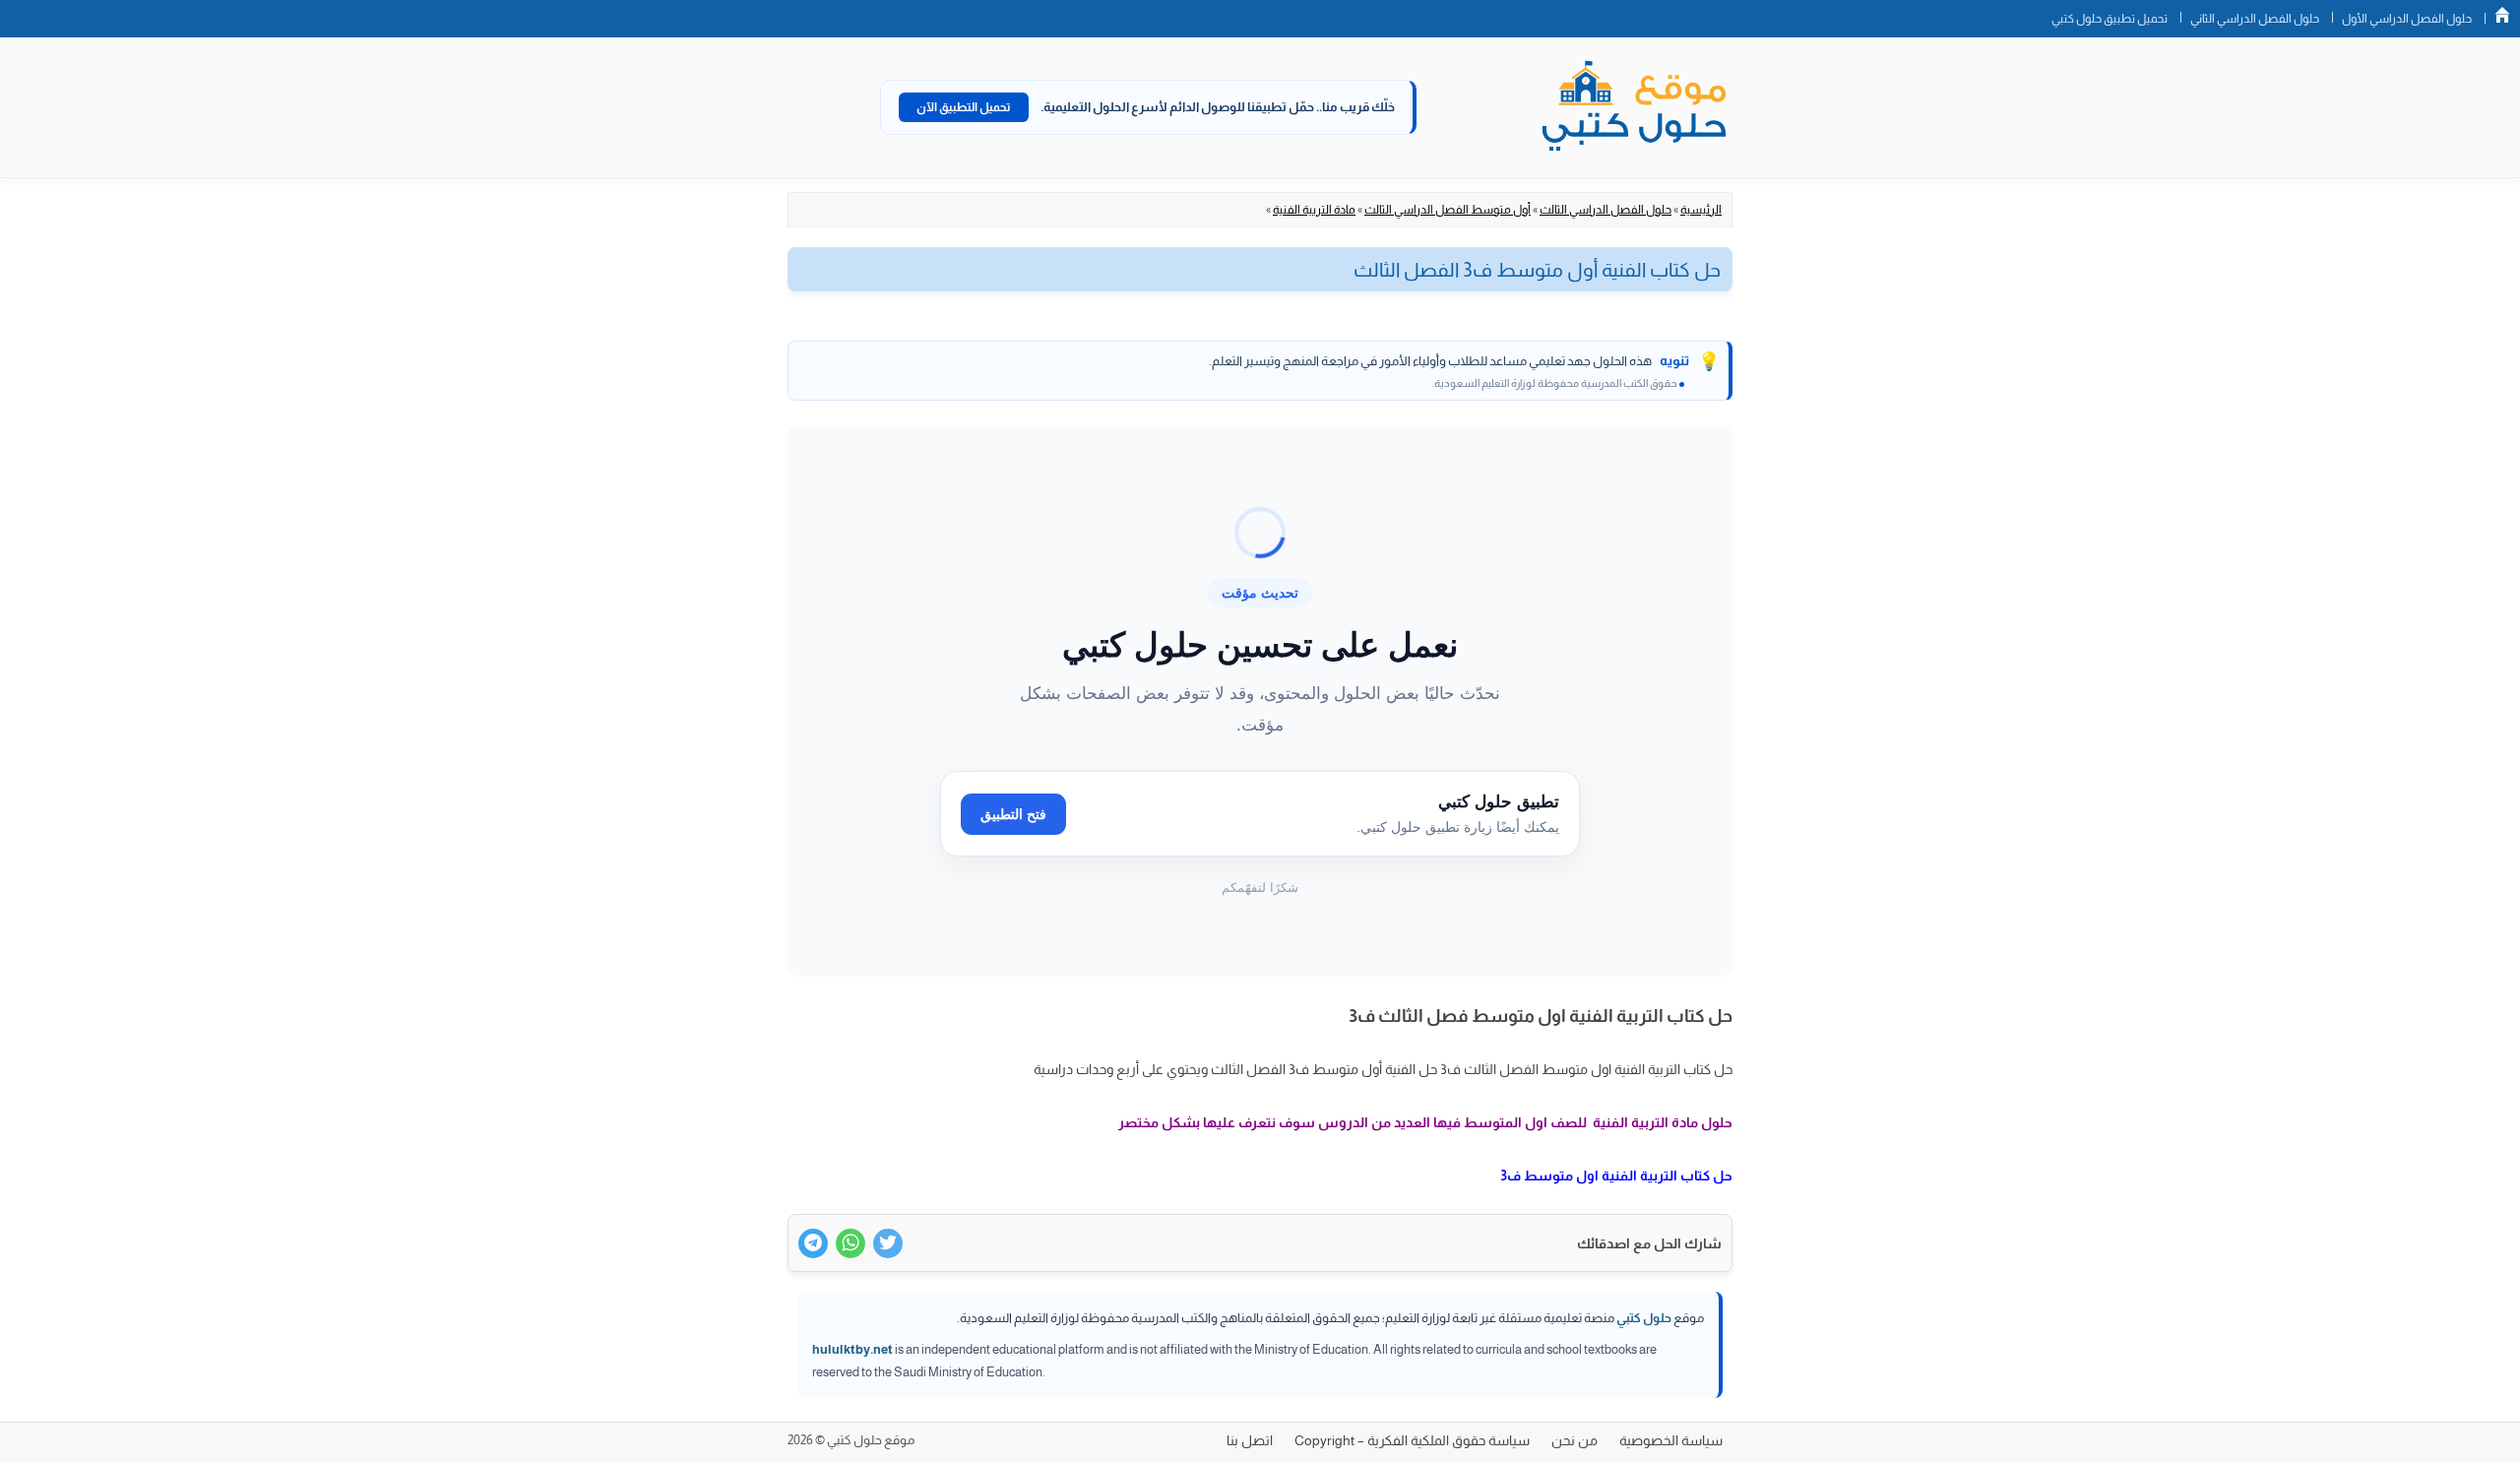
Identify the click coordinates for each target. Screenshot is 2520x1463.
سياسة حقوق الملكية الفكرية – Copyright (1412, 1440)
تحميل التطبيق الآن (964, 107)
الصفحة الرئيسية (2502, 15)
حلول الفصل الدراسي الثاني (2255, 19)
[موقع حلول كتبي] (1634, 107)
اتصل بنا (1250, 1440)
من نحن (1575, 1440)
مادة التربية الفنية (1314, 210)
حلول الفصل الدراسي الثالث (1606, 210)
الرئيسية (1701, 210)
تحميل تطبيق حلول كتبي (2110, 19)
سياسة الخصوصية (1671, 1440)
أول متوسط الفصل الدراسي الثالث (1448, 210)
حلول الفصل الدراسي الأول (2407, 19)
